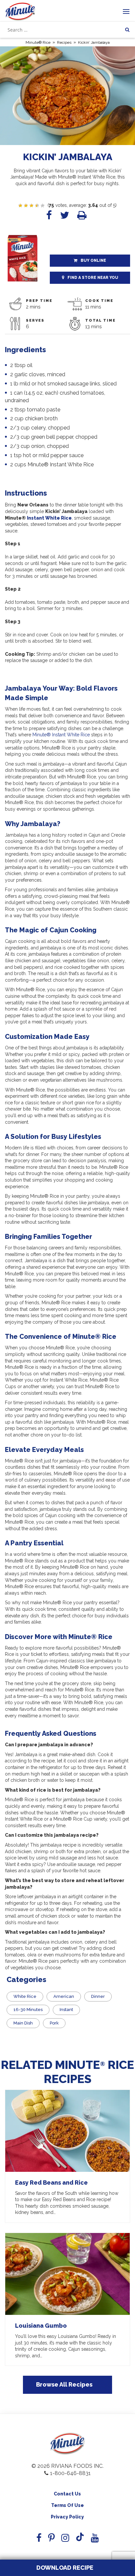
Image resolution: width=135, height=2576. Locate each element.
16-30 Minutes (28, 2010)
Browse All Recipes (64, 2384)
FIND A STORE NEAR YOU (93, 278)
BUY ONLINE (93, 260)
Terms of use (67, 2505)
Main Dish (23, 2023)
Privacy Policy (67, 2517)
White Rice (25, 1996)
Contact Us (67, 2494)
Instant (66, 2010)
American (64, 1996)
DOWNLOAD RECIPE (64, 2568)
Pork (54, 2023)
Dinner (98, 1996)
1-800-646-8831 (70, 2473)
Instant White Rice (49, 518)
